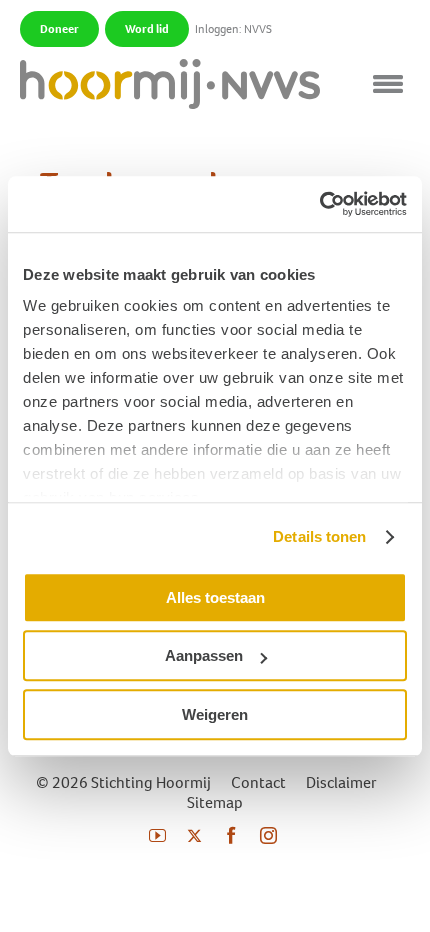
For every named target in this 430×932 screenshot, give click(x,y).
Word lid (147, 29)
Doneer (59, 29)
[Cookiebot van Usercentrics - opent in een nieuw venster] (319, 204)
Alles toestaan (215, 597)
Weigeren (215, 714)
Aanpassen (204, 655)
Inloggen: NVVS (233, 29)
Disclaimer (341, 782)
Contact (258, 782)
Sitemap (215, 802)
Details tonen (319, 536)
